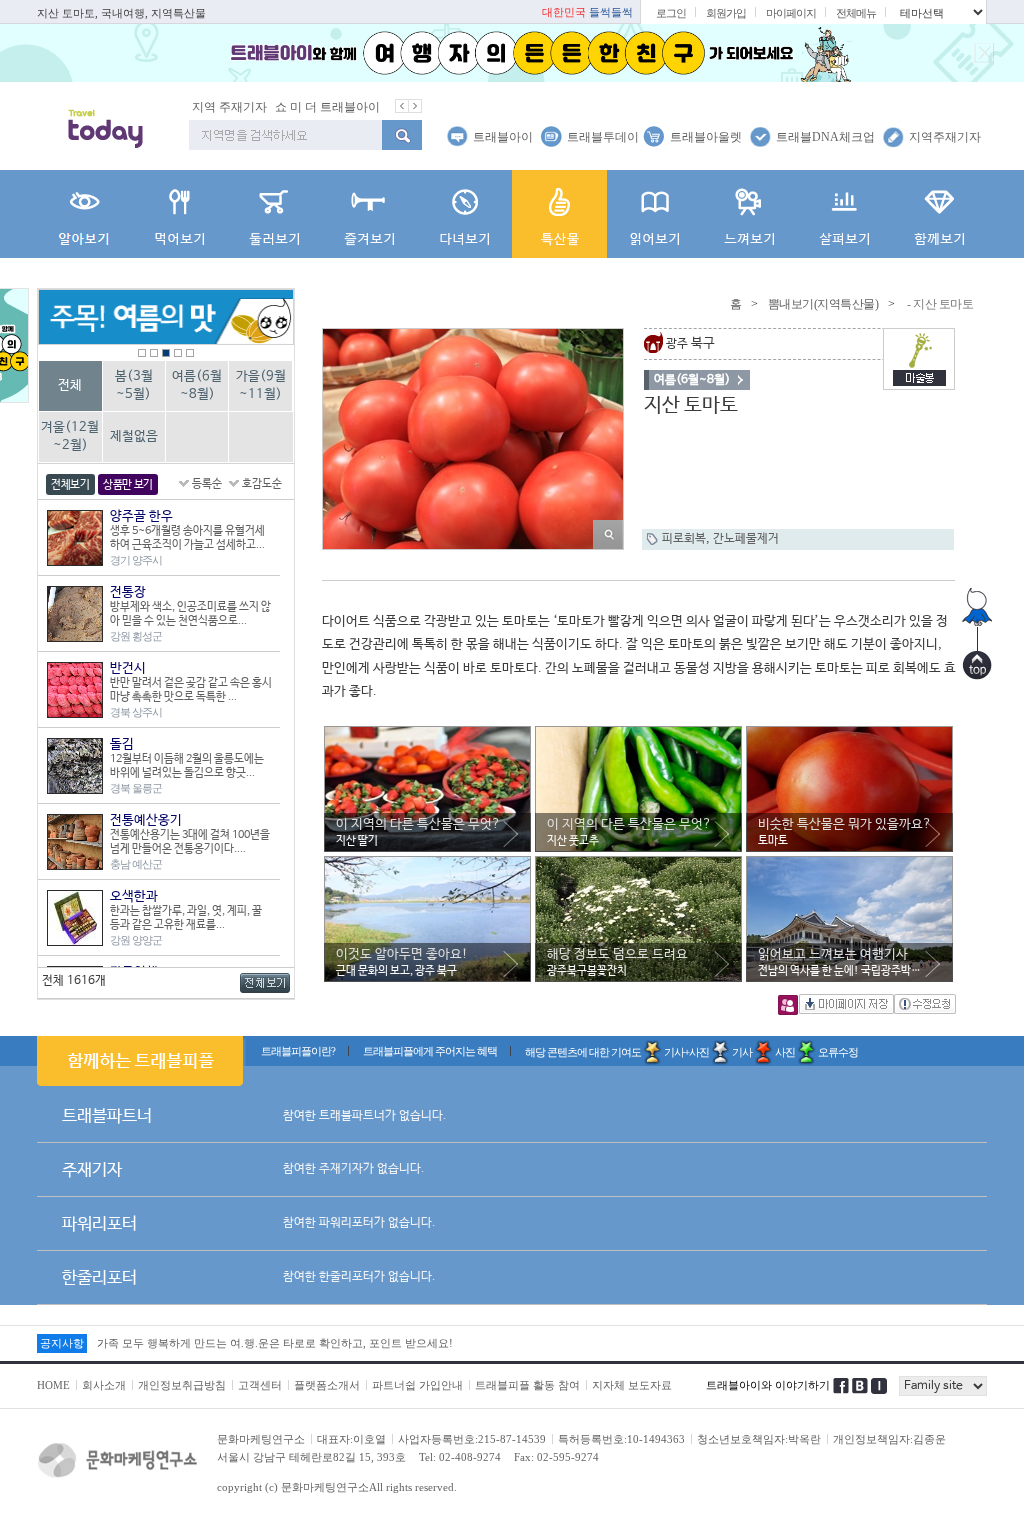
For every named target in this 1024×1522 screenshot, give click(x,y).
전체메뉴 (856, 13)
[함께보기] (939, 214)
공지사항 (62, 1343)
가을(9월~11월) (261, 385)
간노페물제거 (746, 539)
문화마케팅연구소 (261, 1439)
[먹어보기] (179, 214)
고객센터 (260, 1385)
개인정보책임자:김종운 (889, 1439)
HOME (53, 1385)
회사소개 (104, 1385)
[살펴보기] (844, 214)
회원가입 (726, 13)
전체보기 (70, 485)
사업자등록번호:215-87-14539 (472, 1439)
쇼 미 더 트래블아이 (327, 107)
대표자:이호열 (351, 1439)
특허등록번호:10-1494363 (621, 1439)
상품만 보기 (128, 485)
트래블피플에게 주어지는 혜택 (430, 1051)
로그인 (671, 13)
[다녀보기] (464, 214)
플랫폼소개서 (327, 1385)
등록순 (207, 484)
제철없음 (134, 436)
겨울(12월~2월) (70, 436)
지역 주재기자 (229, 107)
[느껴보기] (749, 214)
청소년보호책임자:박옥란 (759, 1439)
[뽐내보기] (559, 214)
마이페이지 (791, 13)
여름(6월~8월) (197, 385)
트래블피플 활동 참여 (527, 1385)
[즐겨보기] (369, 214)
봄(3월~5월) (134, 385)
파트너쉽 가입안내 (417, 1385)
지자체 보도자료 (632, 1385)
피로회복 (684, 539)
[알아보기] (84, 214)
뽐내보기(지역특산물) (823, 304)
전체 (70, 385)
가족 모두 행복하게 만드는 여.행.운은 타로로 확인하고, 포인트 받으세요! (275, 1343)
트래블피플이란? (298, 1051)
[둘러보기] (274, 214)
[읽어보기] (654, 214)
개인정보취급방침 (182, 1385)
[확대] (608, 534)
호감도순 (262, 484)
